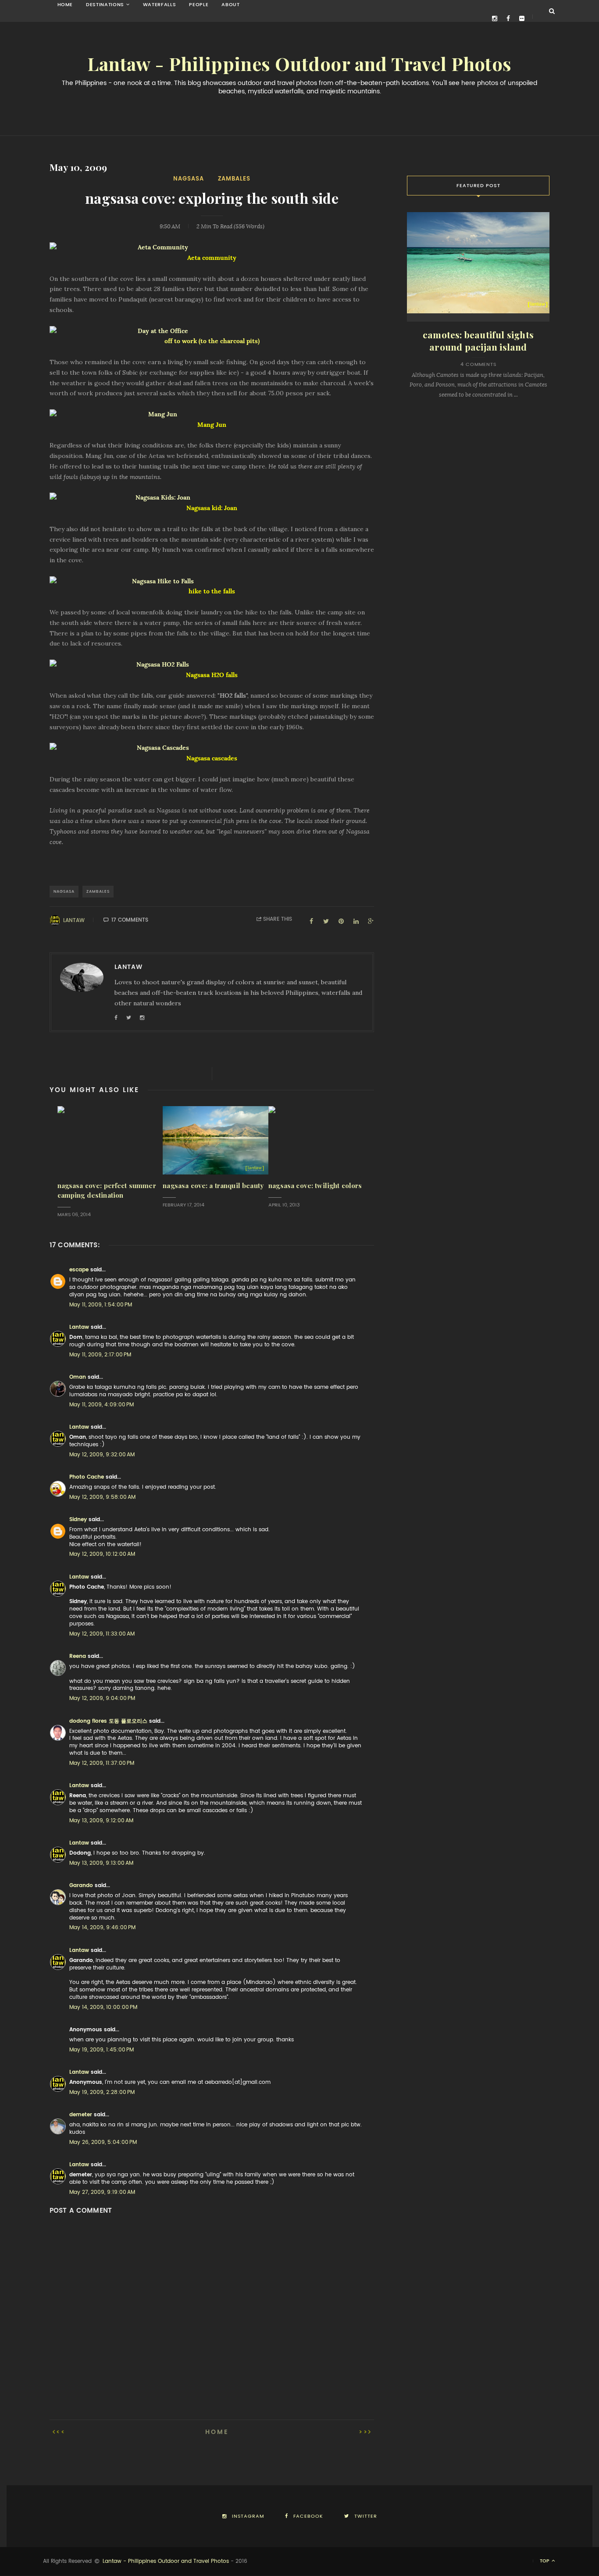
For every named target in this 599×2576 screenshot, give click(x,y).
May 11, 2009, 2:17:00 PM (100, 1355)
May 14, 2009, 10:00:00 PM (103, 2007)
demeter (81, 2115)
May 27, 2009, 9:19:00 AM (102, 2192)
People (199, 5)
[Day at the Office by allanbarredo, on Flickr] (212, 331)
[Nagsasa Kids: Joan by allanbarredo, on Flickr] (212, 498)
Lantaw (74, 920)
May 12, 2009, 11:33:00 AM (102, 1634)
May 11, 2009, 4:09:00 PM (102, 1405)
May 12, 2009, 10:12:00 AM (102, 1554)
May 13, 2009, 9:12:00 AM (101, 1820)
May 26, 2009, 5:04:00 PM (103, 2142)
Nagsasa (189, 179)
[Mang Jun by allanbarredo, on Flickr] (212, 415)
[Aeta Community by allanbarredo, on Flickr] (212, 248)
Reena (78, 1656)
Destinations (105, 5)
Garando (81, 1885)
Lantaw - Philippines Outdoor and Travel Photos (299, 64)
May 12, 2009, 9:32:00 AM (102, 1455)
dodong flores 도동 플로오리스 (108, 1721)
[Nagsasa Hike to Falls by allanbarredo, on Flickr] (212, 582)
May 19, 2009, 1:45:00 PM (102, 2050)
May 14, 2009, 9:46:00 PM (102, 1927)
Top (545, 2561)
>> (364, 2432)
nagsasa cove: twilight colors (315, 1186)
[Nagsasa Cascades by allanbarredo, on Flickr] (212, 748)
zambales (234, 179)
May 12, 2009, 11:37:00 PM (102, 1763)
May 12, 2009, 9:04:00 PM (102, 1698)
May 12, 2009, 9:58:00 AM (102, 1497)
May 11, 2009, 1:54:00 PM (101, 1305)
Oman (78, 1377)
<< (61, 2432)
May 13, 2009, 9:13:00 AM (101, 1863)
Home (65, 5)
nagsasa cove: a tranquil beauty (213, 1186)
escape (79, 1270)
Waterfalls (160, 5)
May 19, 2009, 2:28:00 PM (102, 2092)
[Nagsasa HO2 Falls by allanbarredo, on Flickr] (212, 665)
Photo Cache (87, 1477)
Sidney (78, 1519)
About (230, 5)
